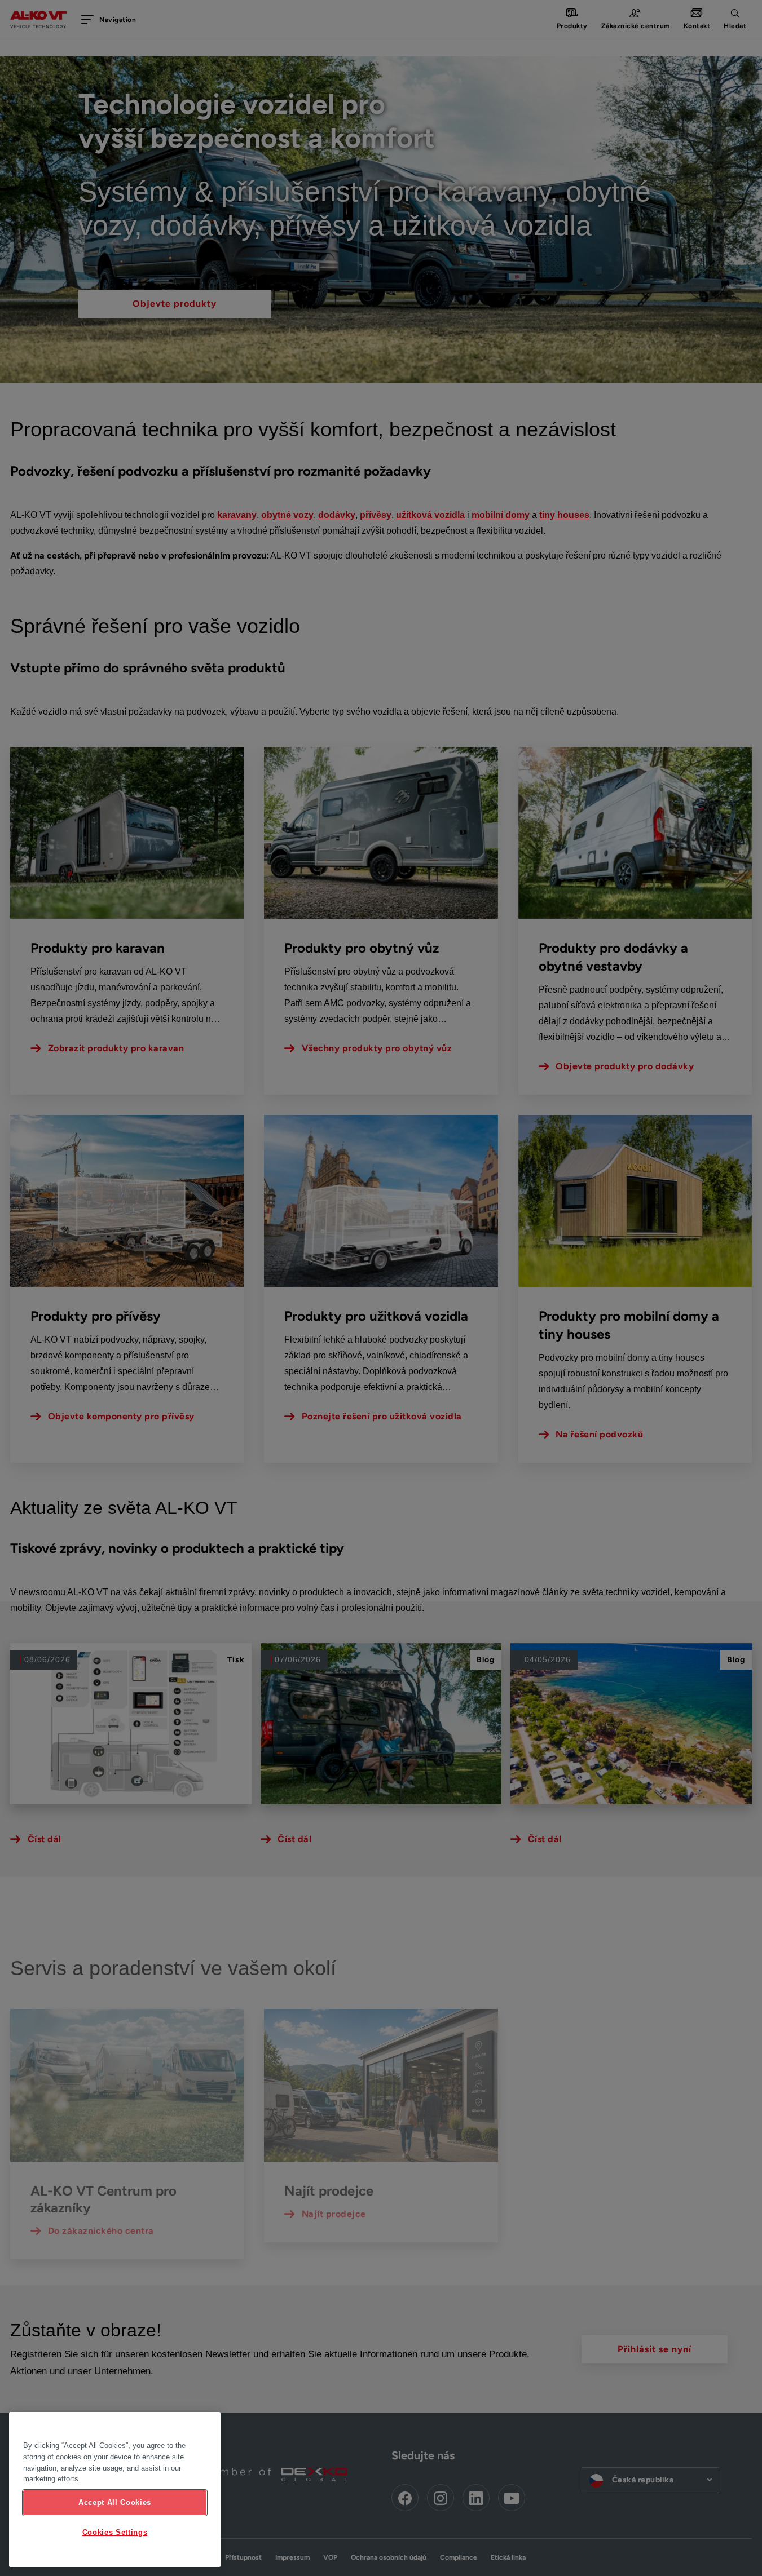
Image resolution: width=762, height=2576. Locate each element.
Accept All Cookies (115, 2502)
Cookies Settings (115, 2532)
